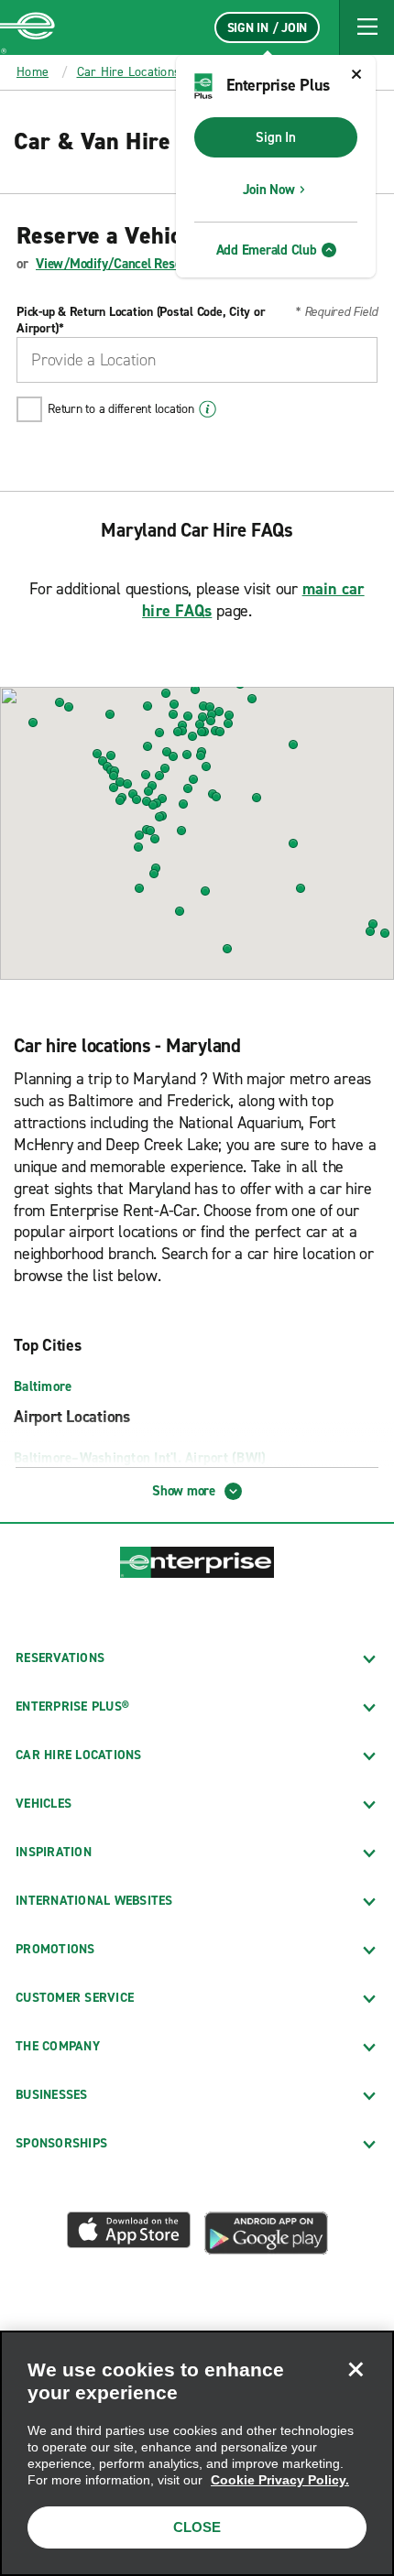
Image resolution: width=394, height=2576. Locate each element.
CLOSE (197, 2527)
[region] (197, 2453)
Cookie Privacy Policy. (280, 2480)
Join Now (269, 190)
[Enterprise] (27, 27)
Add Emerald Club (267, 250)
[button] (367, 27)
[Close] (356, 2369)
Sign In (275, 137)
